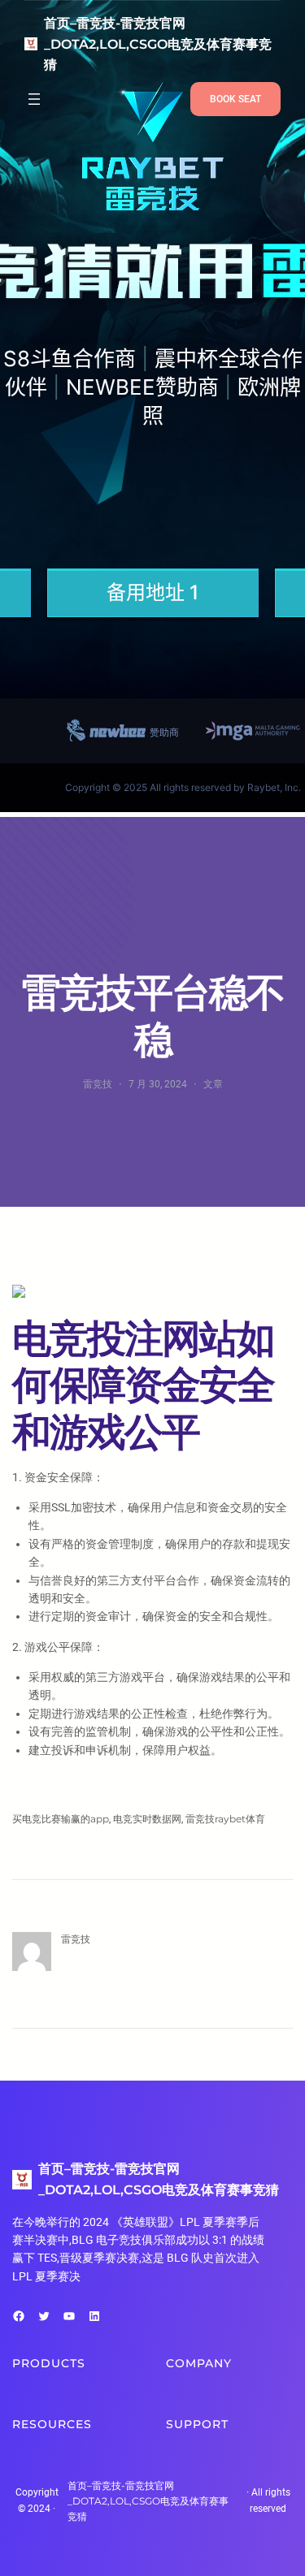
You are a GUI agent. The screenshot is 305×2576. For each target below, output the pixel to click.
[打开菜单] (34, 99)
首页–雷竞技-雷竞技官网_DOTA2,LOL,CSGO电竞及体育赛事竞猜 (158, 44)
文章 (213, 1084)
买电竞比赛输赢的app (61, 1819)
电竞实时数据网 (147, 1819)
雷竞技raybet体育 (225, 1819)
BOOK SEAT (235, 99)
